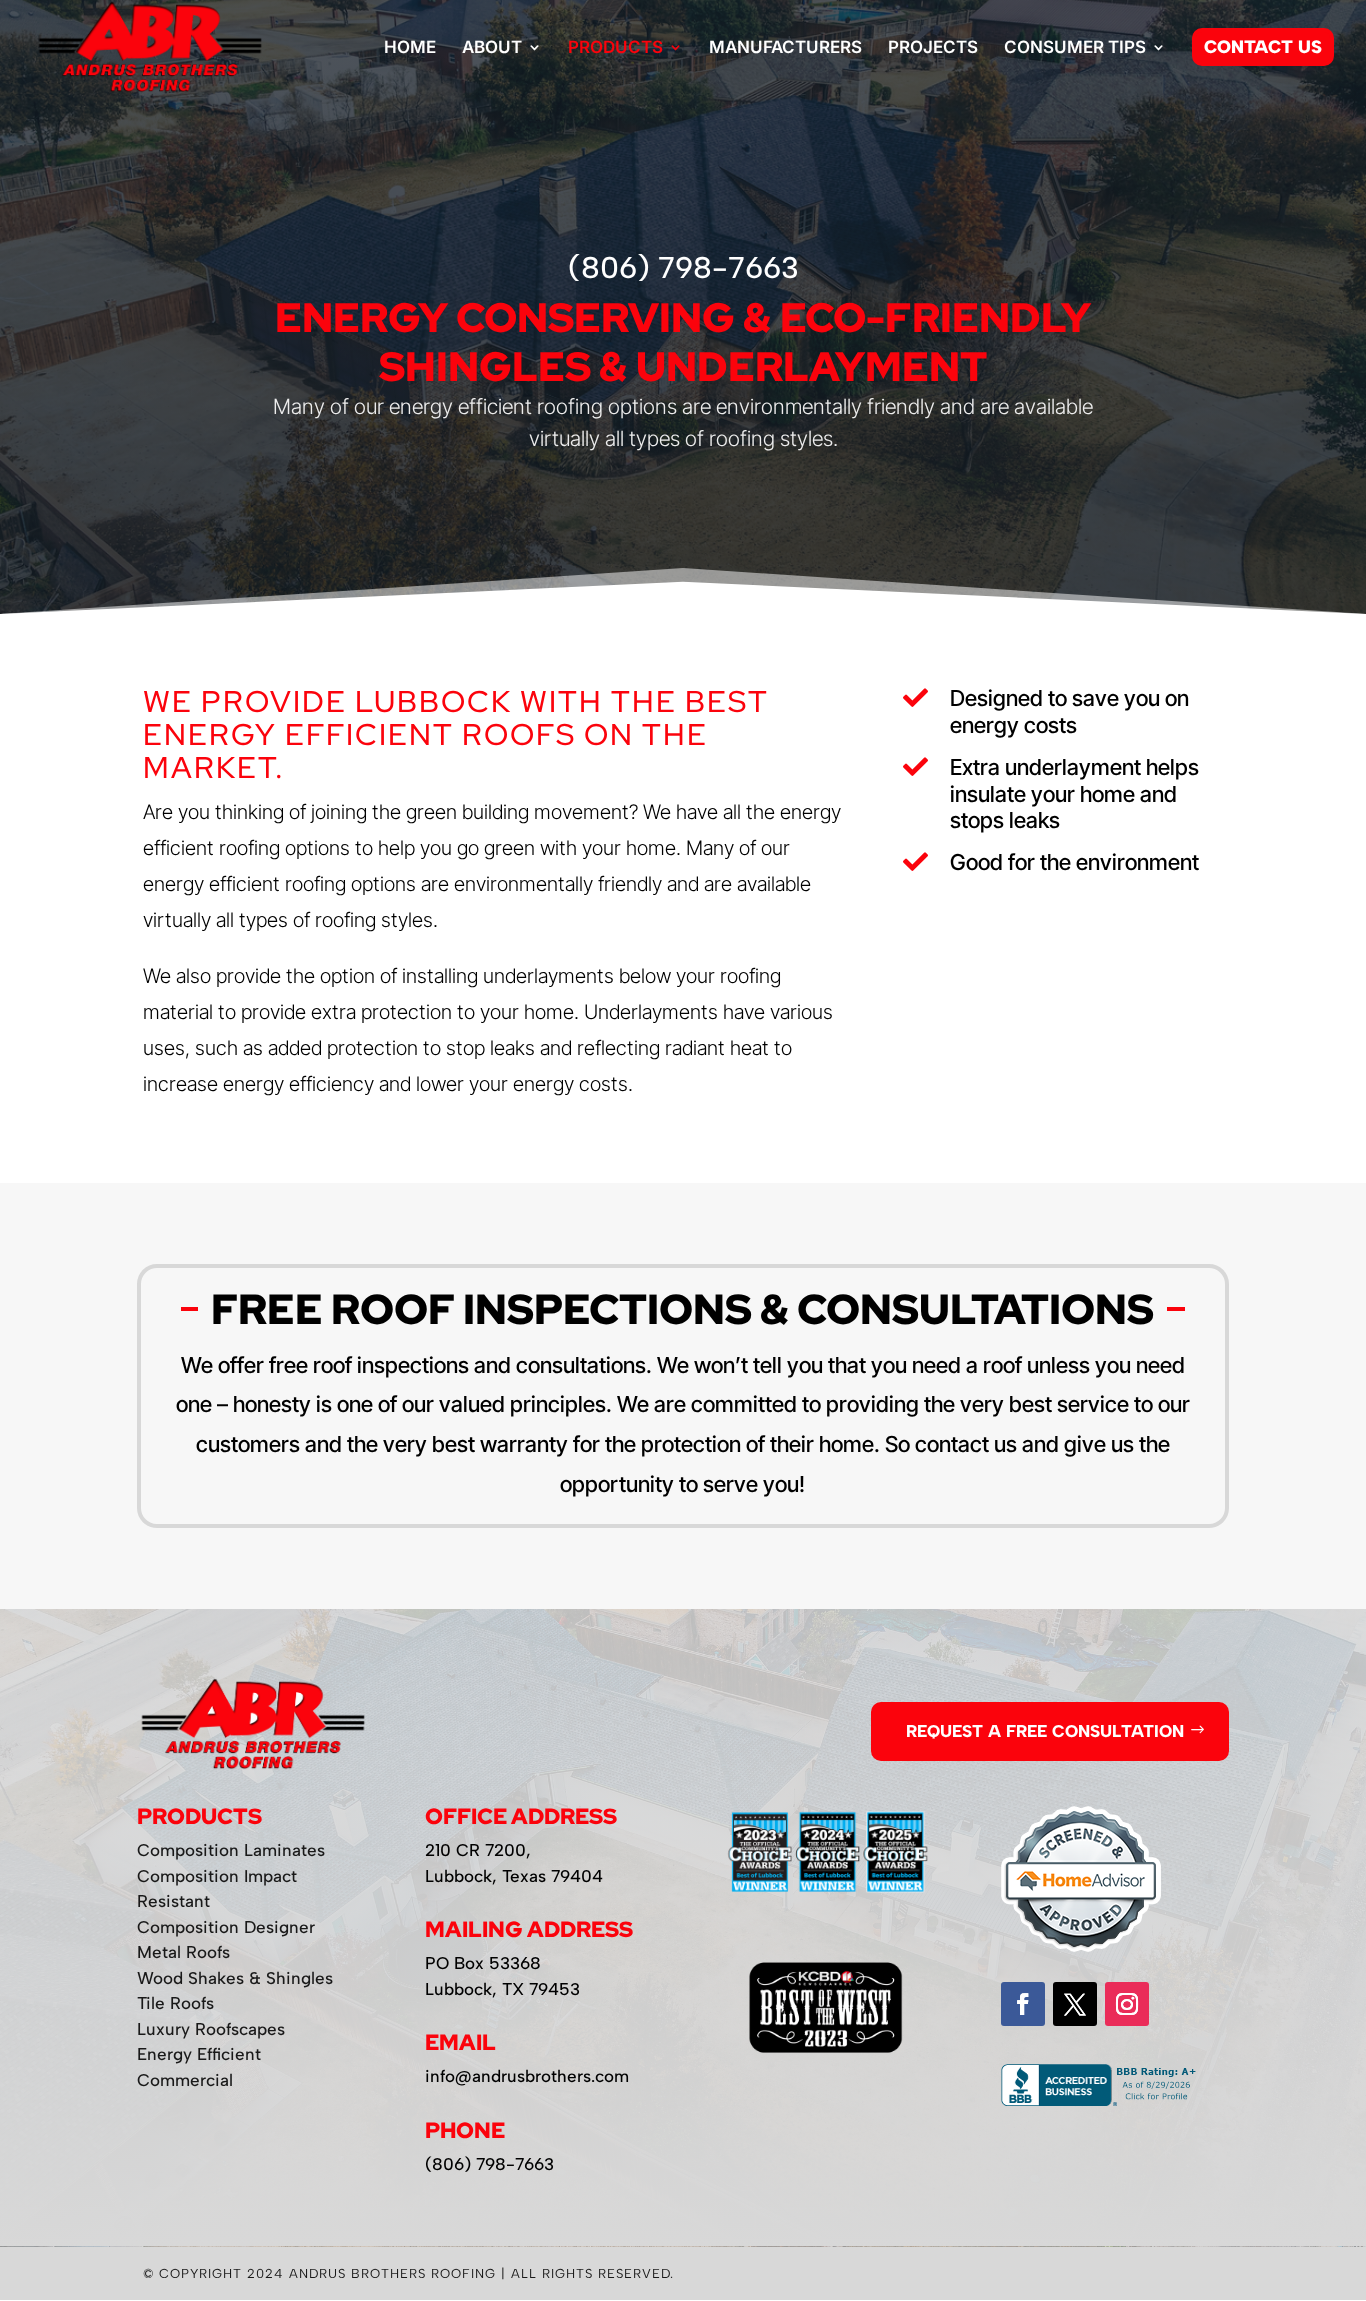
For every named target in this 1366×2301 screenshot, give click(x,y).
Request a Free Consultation (1045, 1731)
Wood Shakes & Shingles (235, 1978)
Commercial (185, 2080)
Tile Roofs (175, 2003)
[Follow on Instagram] (1127, 2004)
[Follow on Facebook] (1023, 2004)
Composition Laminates (231, 1850)
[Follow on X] (1075, 2004)
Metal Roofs (183, 1952)
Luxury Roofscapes (211, 2029)
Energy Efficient (199, 2054)
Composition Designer (226, 1927)
